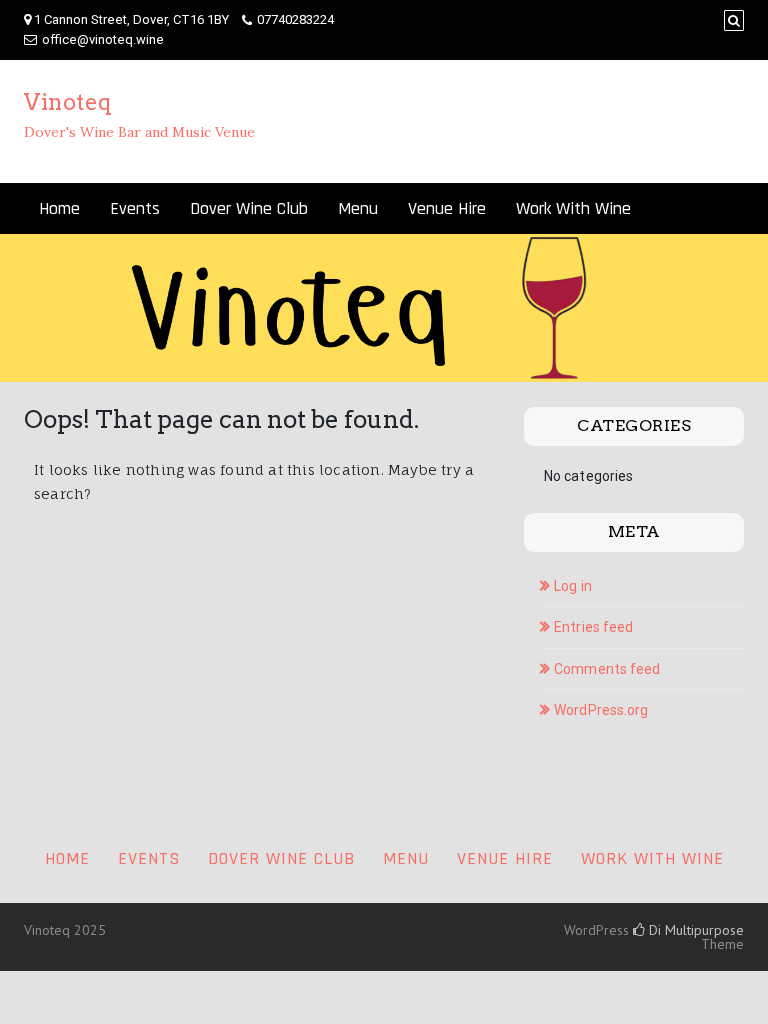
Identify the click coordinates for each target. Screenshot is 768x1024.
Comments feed (607, 669)
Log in (573, 586)
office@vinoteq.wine (103, 39)
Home (59, 208)
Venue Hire (447, 208)
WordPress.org (601, 710)
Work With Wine (573, 208)
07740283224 (295, 19)
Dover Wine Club (249, 208)
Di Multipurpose (694, 930)
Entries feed (593, 627)
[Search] (734, 20)
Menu (358, 208)
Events (135, 208)
